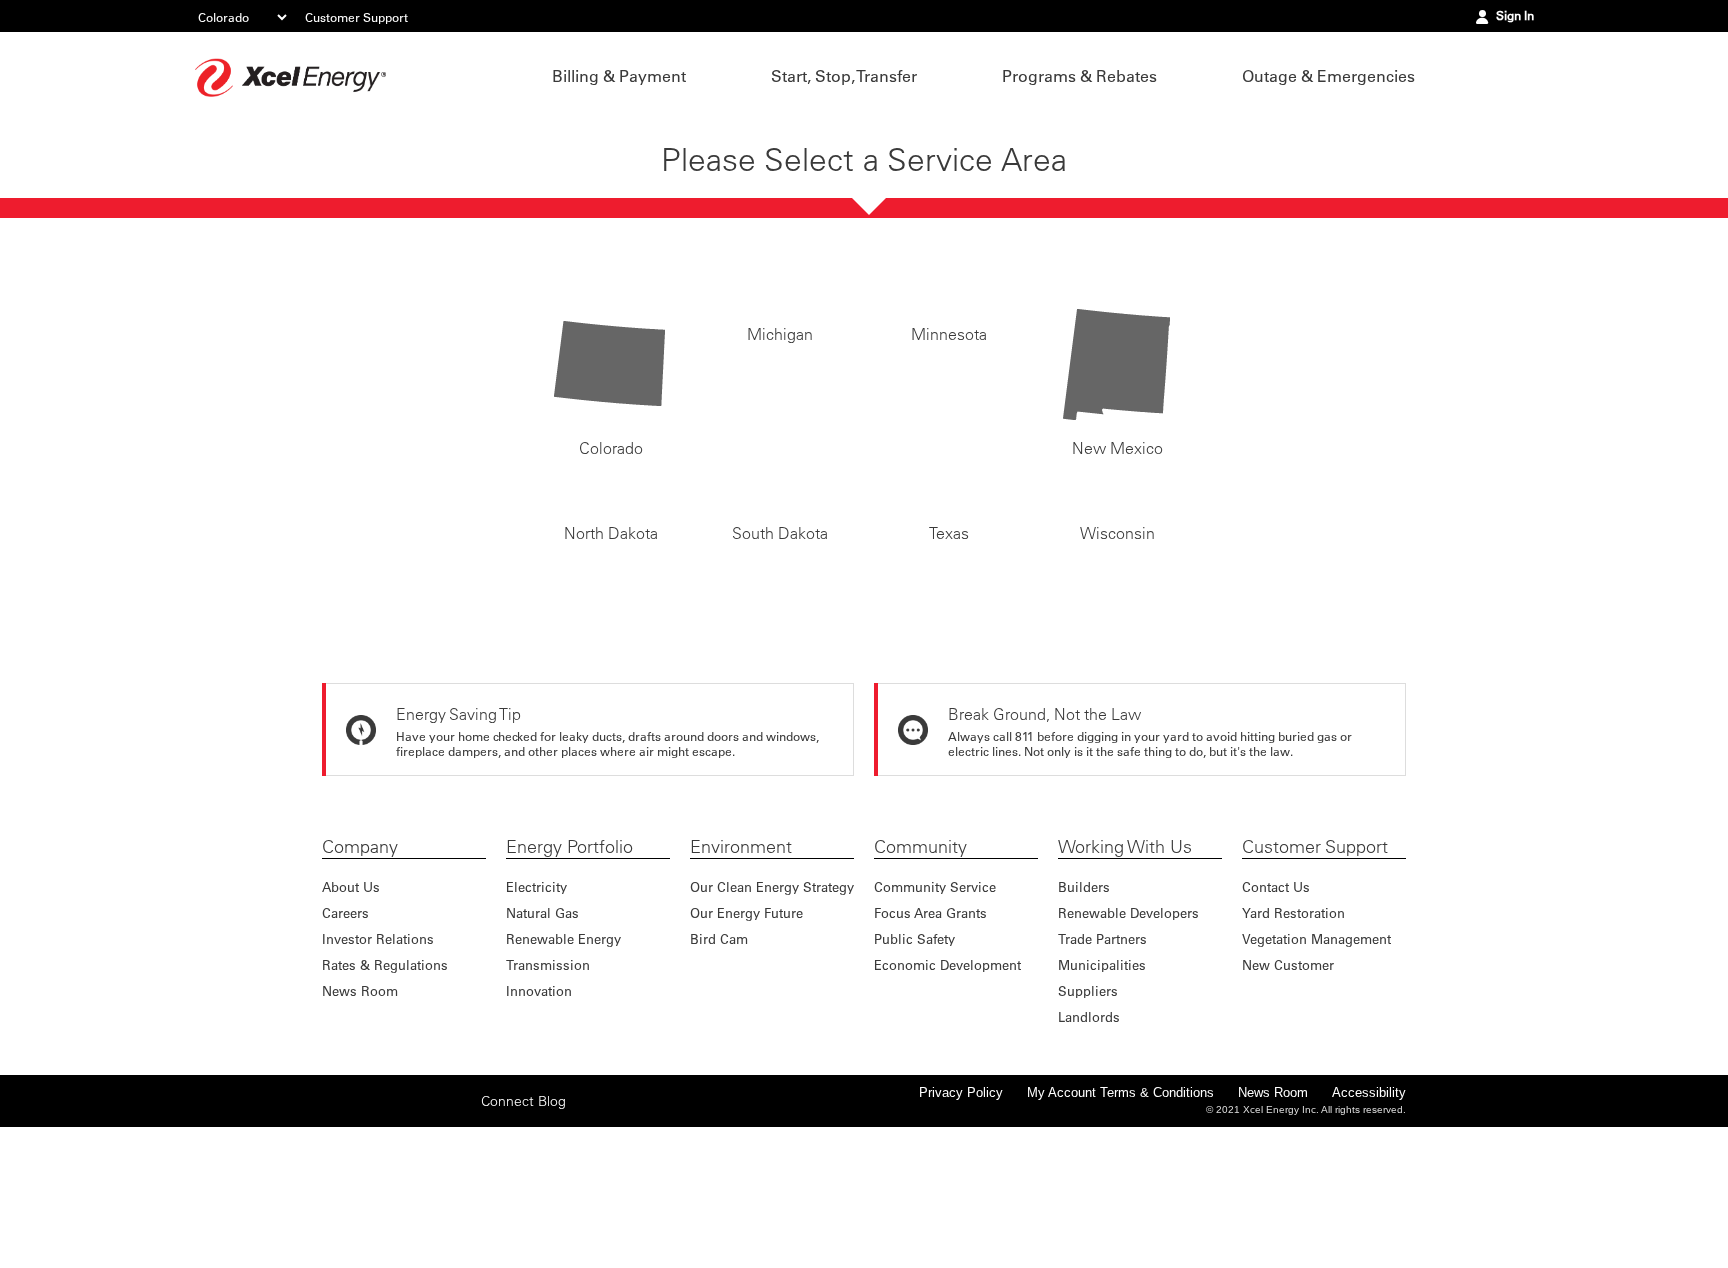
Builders (1084, 1000)
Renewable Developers (1128, 1026)
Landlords (1089, 1130)
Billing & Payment (619, 76)
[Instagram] (398, 1214)
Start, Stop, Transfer (844, 76)
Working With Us (1125, 961)
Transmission (548, 1078)
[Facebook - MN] (336, 1228)
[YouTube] (460, 1228)
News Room (360, 1104)
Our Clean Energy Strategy (772, 1000)
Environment (741, 961)
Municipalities (1102, 1078)
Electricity (536, 1000)
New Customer (1288, 1078)
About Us (351, 1000)
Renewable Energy (563, 1052)
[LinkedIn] (429, 1228)
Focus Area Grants (930, 1026)
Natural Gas (542, 1026)
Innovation (539, 1104)
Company (360, 961)
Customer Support (356, 17)
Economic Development (947, 1078)
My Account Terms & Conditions (1120, 1206)
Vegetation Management (1316, 1052)
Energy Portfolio (569, 961)
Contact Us (1276, 1000)
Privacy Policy (961, 1206)
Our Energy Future (746, 1026)
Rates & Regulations (385, 1078)
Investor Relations (378, 1052)
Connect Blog (523, 1228)
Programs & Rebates (1079, 76)
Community (920, 961)
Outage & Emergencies (1328, 76)
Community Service (935, 1000)
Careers (345, 1026)
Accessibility (1369, 1206)
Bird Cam (719, 1052)
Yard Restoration (1293, 1026)
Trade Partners (1102, 1052)
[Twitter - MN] (367, 1228)
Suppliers (1088, 1104)
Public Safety (914, 1052)
